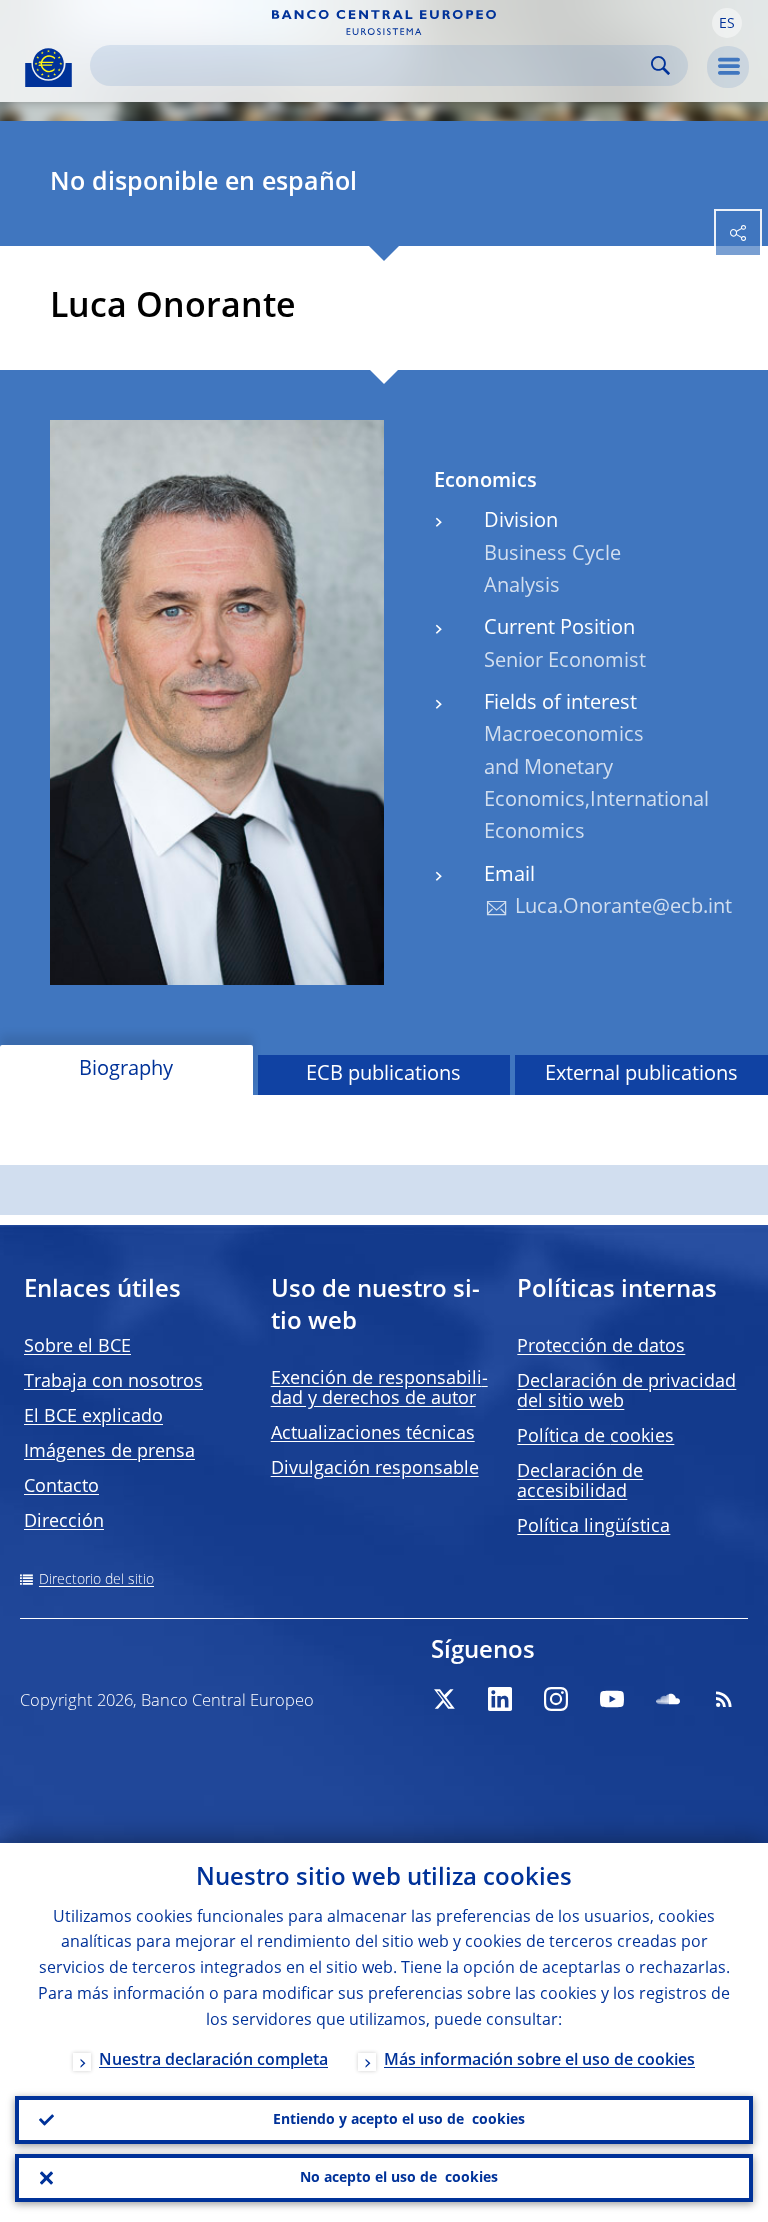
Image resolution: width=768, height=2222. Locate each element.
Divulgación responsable (375, 1469)
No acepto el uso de (399, 2178)
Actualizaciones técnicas (373, 1434)
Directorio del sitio (96, 1580)
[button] (727, 23)
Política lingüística (593, 1527)
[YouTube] (612, 1699)
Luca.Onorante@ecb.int (623, 908)
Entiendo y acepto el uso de (399, 2120)
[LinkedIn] (500, 1699)
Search (660, 65)
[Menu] (728, 67)
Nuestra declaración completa (213, 2061)
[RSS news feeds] (724, 1699)
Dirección (64, 1522)
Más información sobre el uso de (539, 2061)
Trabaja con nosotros (113, 1382)
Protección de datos (601, 1347)
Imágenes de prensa (109, 1452)
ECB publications (383, 1075)
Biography (126, 1070)
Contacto (61, 1487)
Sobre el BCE (77, 1347)
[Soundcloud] (668, 1699)
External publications (641, 1075)
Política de (595, 1437)
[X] (444, 1699)
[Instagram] (556, 1699)
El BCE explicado (93, 1417)
